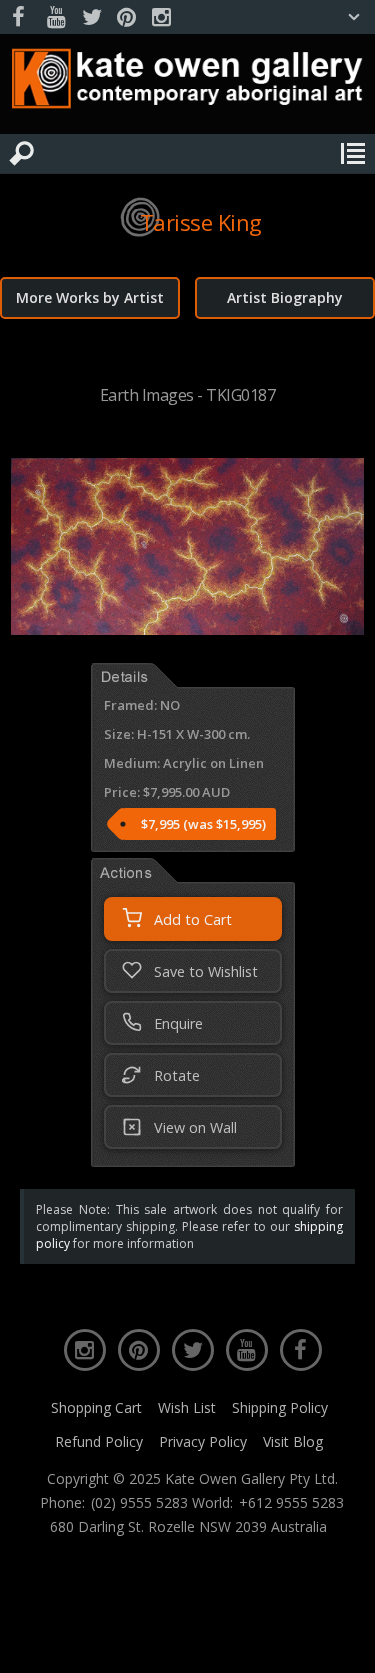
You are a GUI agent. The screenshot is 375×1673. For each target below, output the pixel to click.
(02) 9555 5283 (139, 1503)
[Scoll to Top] (343, 1641)
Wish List (187, 1407)
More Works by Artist (90, 297)
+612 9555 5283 (291, 1503)
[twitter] (91, 17)
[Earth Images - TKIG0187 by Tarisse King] (187, 629)
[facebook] (21, 17)
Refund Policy (99, 1441)
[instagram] (161, 17)
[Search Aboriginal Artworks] (22, 154)
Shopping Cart (96, 1407)
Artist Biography (285, 297)
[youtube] (56, 17)
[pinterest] (126, 17)
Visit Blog (293, 1441)
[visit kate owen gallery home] (187, 83)
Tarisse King (201, 222)
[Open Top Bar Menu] (354, 17)
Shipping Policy (280, 1407)
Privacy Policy (203, 1441)
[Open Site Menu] (353, 154)
